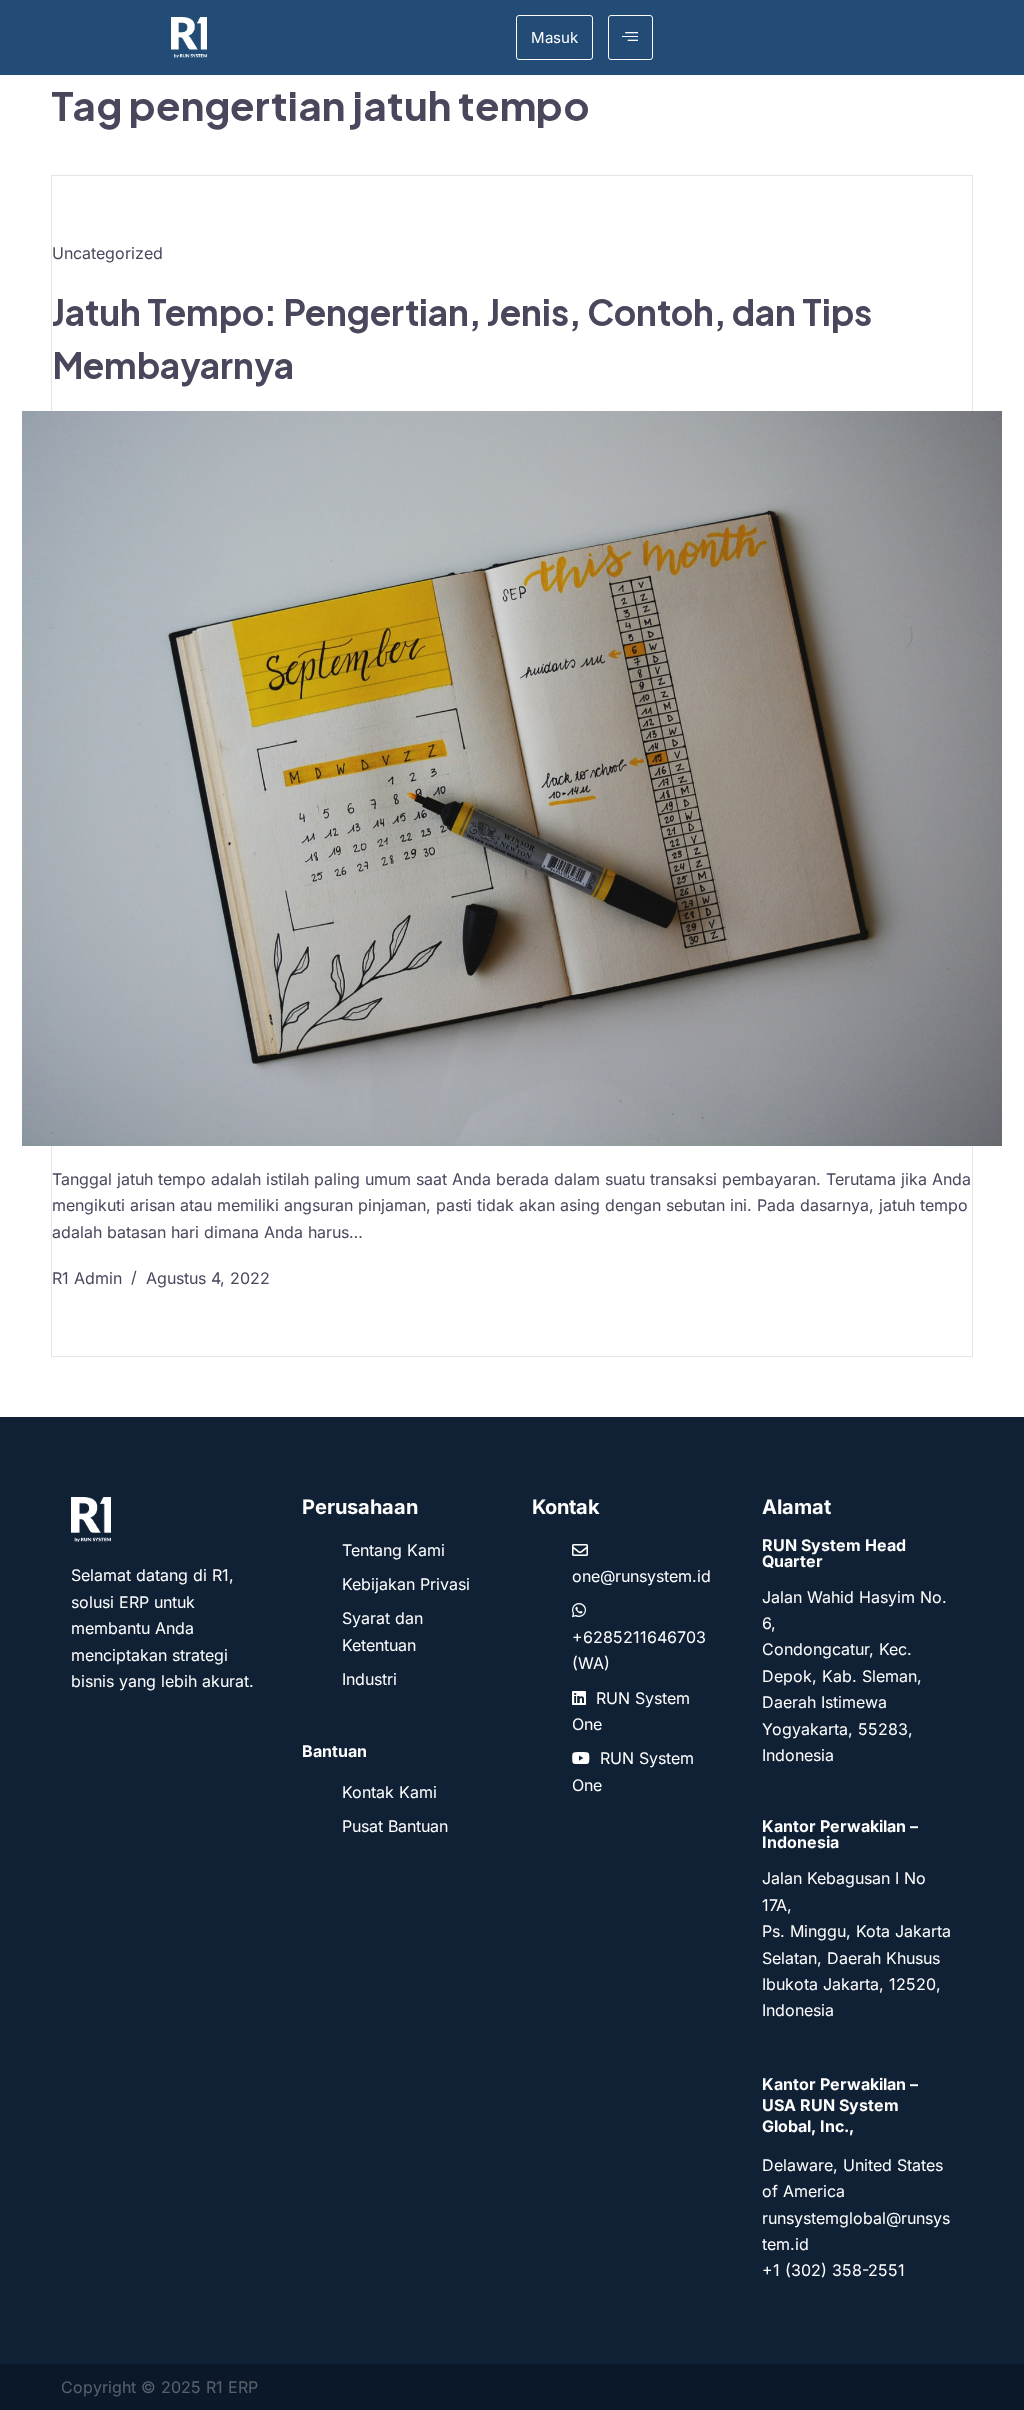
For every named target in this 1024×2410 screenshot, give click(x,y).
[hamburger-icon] (630, 37)
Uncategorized (107, 253)
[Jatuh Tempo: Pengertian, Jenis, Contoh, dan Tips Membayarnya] (512, 778)
